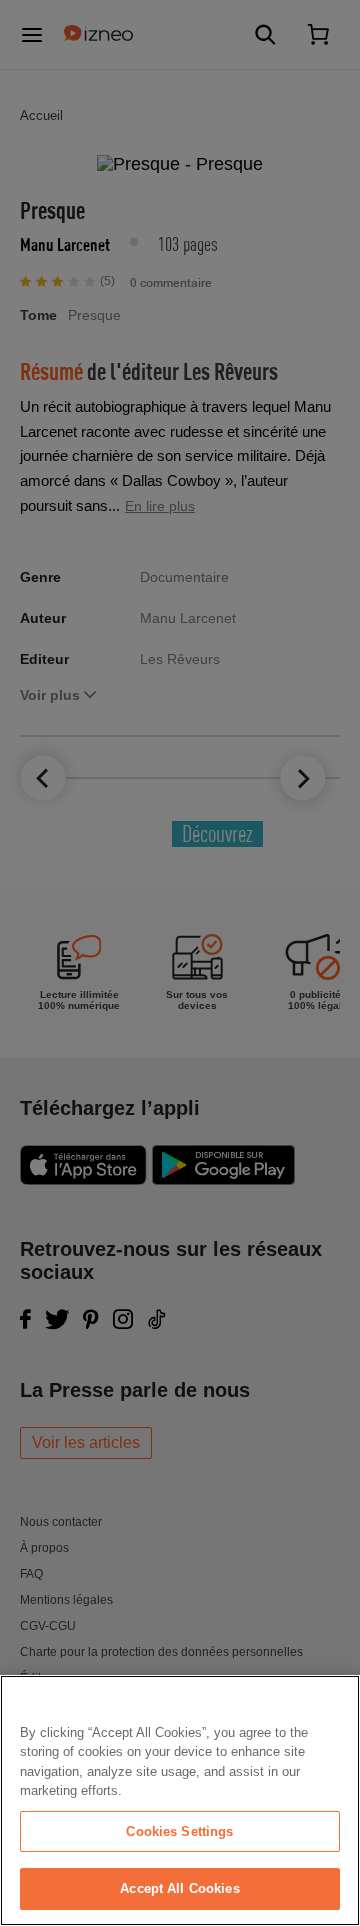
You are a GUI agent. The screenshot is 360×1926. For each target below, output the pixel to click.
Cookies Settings (179, 1831)
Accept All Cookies (179, 1888)
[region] (180, 1800)
